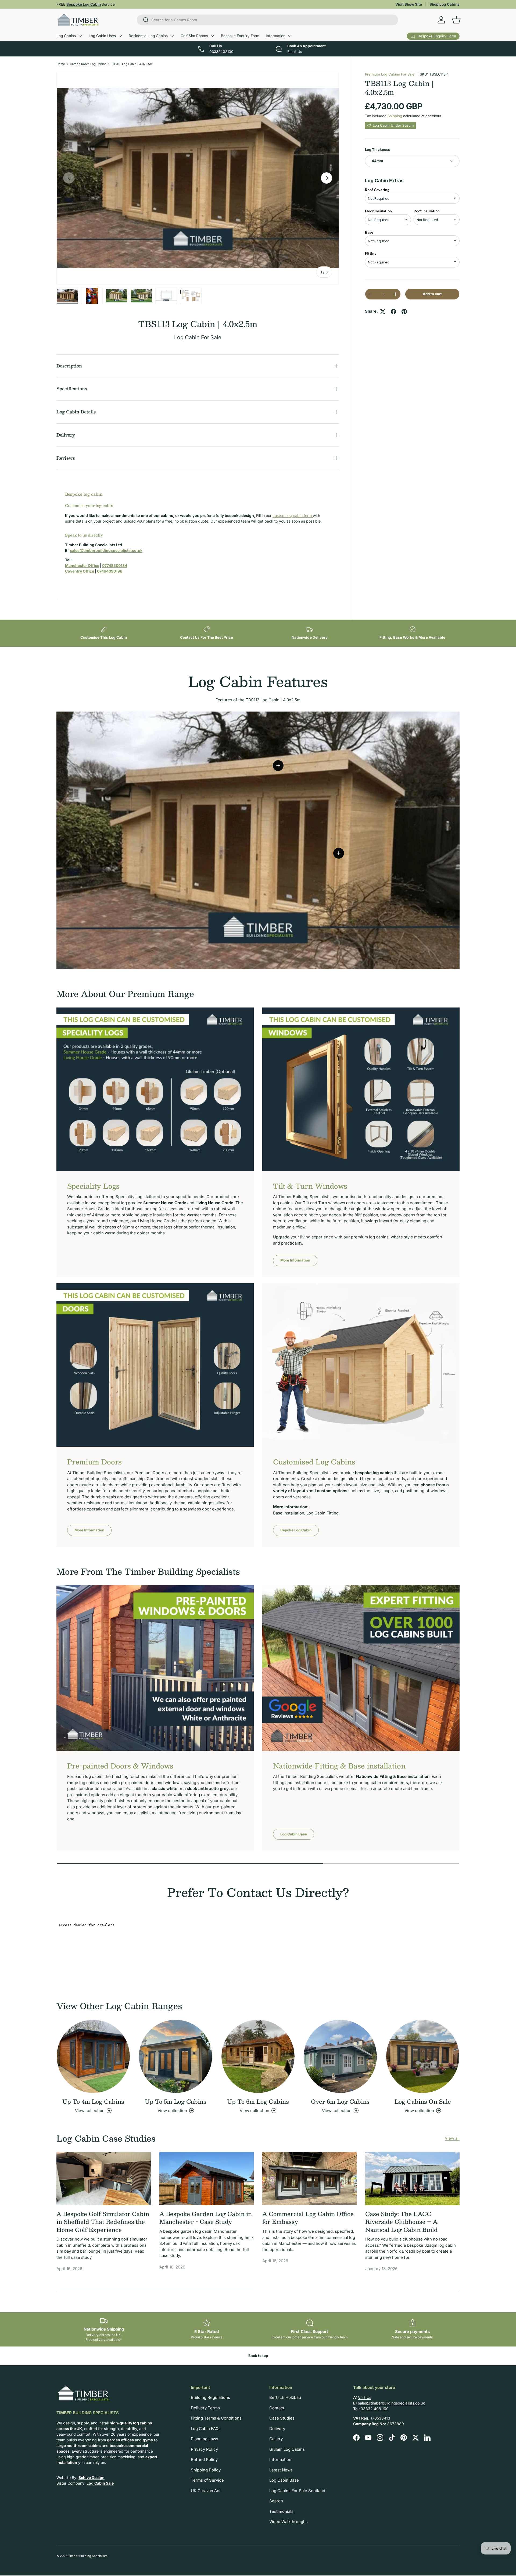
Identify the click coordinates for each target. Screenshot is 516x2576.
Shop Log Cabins (445, 4)
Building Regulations (210, 2397)
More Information (295, 1260)
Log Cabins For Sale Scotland (297, 2491)
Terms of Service (207, 2480)
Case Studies (282, 2418)
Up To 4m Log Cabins (93, 2101)
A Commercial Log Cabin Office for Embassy (308, 2218)
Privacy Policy (204, 2449)
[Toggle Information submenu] (290, 36)
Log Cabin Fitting (322, 1513)
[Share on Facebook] (393, 312)
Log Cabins (66, 36)
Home (61, 64)
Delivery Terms (205, 2408)
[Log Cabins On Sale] (423, 2056)
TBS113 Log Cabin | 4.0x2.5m (132, 64)
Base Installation (289, 1513)
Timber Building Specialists (88, 2556)
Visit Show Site (409, 4)
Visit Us (365, 2397)
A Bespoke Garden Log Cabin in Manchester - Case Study (206, 2218)
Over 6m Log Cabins (340, 2101)
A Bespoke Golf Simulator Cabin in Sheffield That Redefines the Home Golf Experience (103, 2222)
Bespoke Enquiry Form (240, 36)
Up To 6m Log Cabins (258, 2101)
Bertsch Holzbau (285, 2397)
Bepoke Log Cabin (296, 1530)
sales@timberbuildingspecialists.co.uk (391, 2403)
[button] (456, 20)
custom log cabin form (293, 515)
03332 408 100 (375, 2409)
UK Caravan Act (206, 2491)
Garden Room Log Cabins (88, 64)
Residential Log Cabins (148, 36)
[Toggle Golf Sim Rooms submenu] (212, 36)
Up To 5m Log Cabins (176, 2101)
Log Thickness (377, 149)
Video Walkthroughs (289, 2522)
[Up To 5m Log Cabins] (175, 2056)
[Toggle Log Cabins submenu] (80, 36)
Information (276, 36)
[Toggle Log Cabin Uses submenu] (120, 36)
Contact (277, 2408)
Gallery (276, 2439)
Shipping (395, 116)
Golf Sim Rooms (194, 36)
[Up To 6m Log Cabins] (258, 2056)
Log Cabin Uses (102, 36)
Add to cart (432, 294)
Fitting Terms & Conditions (216, 2418)
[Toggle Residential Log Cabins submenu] (172, 36)
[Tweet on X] (383, 312)
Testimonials (281, 2511)
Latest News (281, 2470)
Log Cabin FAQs (206, 2429)
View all (452, 2138)
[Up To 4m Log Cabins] (93, 2056)
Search (276, 2501)
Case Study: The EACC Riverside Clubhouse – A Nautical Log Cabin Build (402, 2222)
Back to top (258, 2356)
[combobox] (268, 20)
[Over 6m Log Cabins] (340, 2056)
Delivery (277, 2429)
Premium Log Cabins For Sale (390, 74)
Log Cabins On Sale (423, 2101)
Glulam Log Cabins (287, 2449)
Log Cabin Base (294, 1834)
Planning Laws (205, 2439)
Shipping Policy (206, 2470)
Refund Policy (204, 2459)
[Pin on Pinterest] (404, 312)
